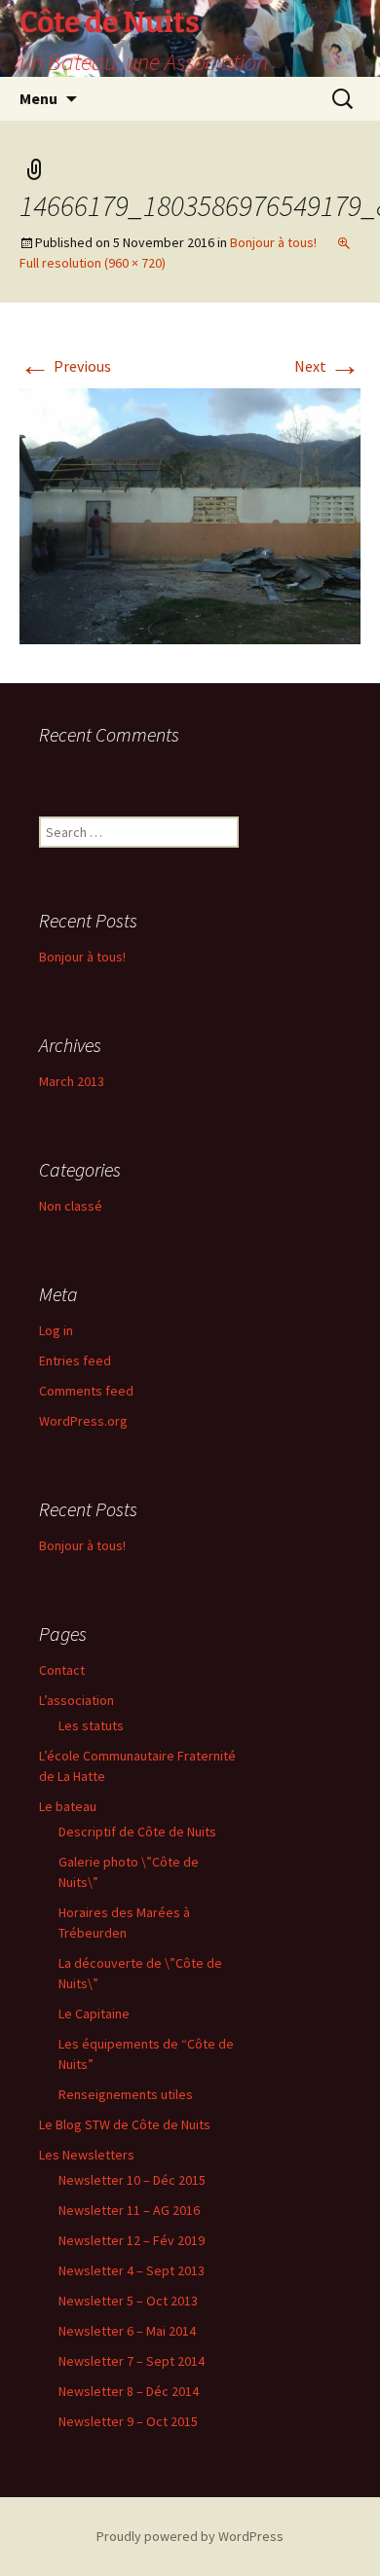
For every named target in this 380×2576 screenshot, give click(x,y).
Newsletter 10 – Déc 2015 (132, 2180)
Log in (56, 1330)
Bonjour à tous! (273, 242)
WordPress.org (83, 1421)
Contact (62, 1670)
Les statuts (91, 1725)
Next (327, 366)
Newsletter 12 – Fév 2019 (132, 2240)
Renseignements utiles (126, 2094)
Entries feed (75, 1361)
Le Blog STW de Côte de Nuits (125, 2124)
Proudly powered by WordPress (190, 2536)
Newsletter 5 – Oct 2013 (128, 2301)
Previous (65, 366)
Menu (38, 98)
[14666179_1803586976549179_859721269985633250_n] (190, 514)
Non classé (71, 1206)
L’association (76, 1700)
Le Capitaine (94, 2014)
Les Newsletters (87, 2155)
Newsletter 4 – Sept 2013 (132, 2270)
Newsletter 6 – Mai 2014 (127, 2331)
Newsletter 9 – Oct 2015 (128, 2421)
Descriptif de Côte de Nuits (137, 1832)
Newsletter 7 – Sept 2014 (132, 2361)
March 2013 (72, 1081)
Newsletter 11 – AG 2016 (129, 2210)
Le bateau (68, 1806)
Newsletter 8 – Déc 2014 (129, 2391)
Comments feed (86, 1391)
